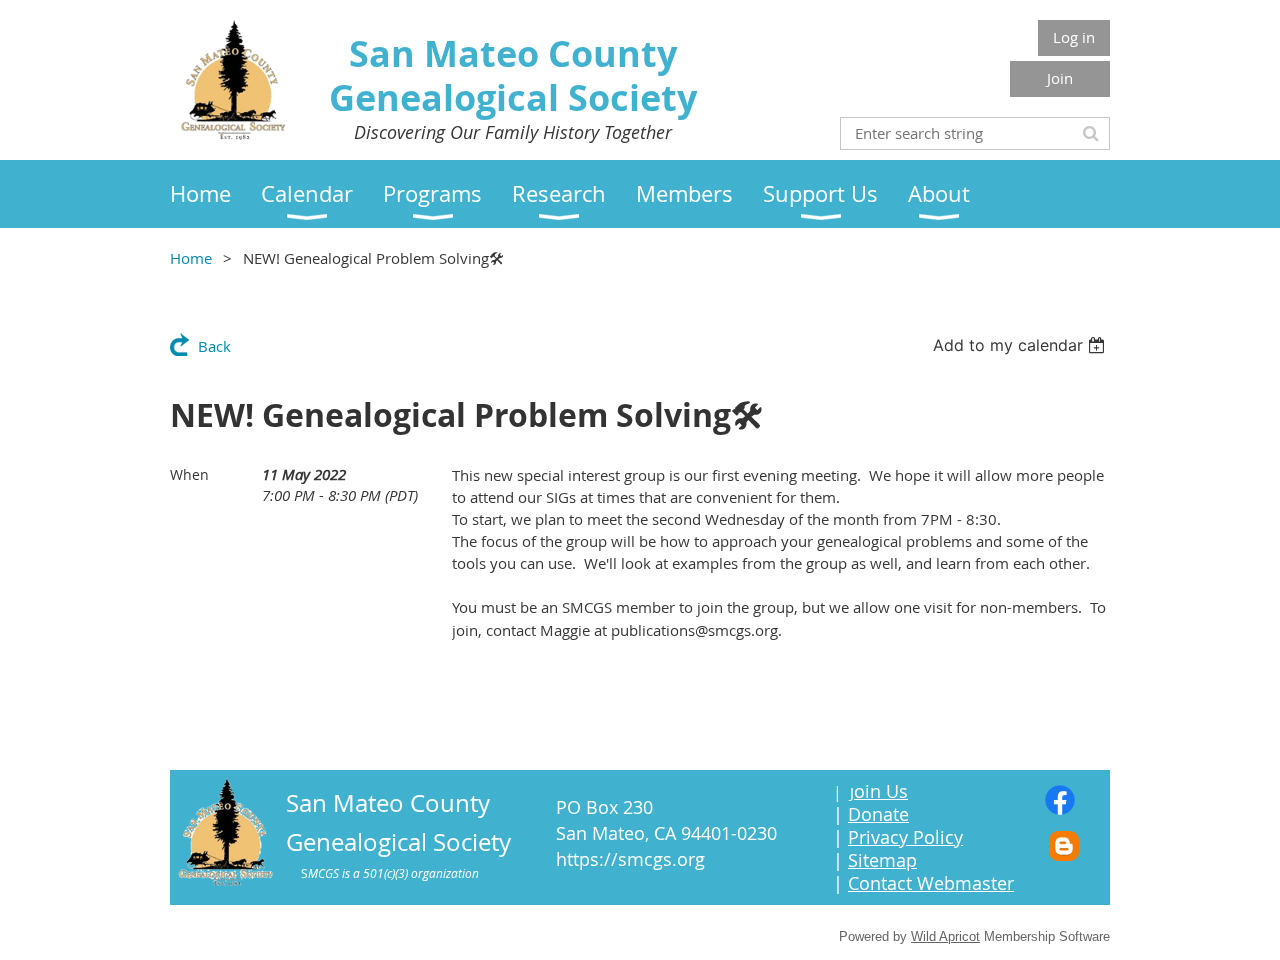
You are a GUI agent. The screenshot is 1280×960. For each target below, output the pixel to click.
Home (191, 258)
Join (1060, 78)
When (189, 474)
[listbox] (1021, 345)
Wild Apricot (945, 936)
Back (214, 346)
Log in (1074, 37)
